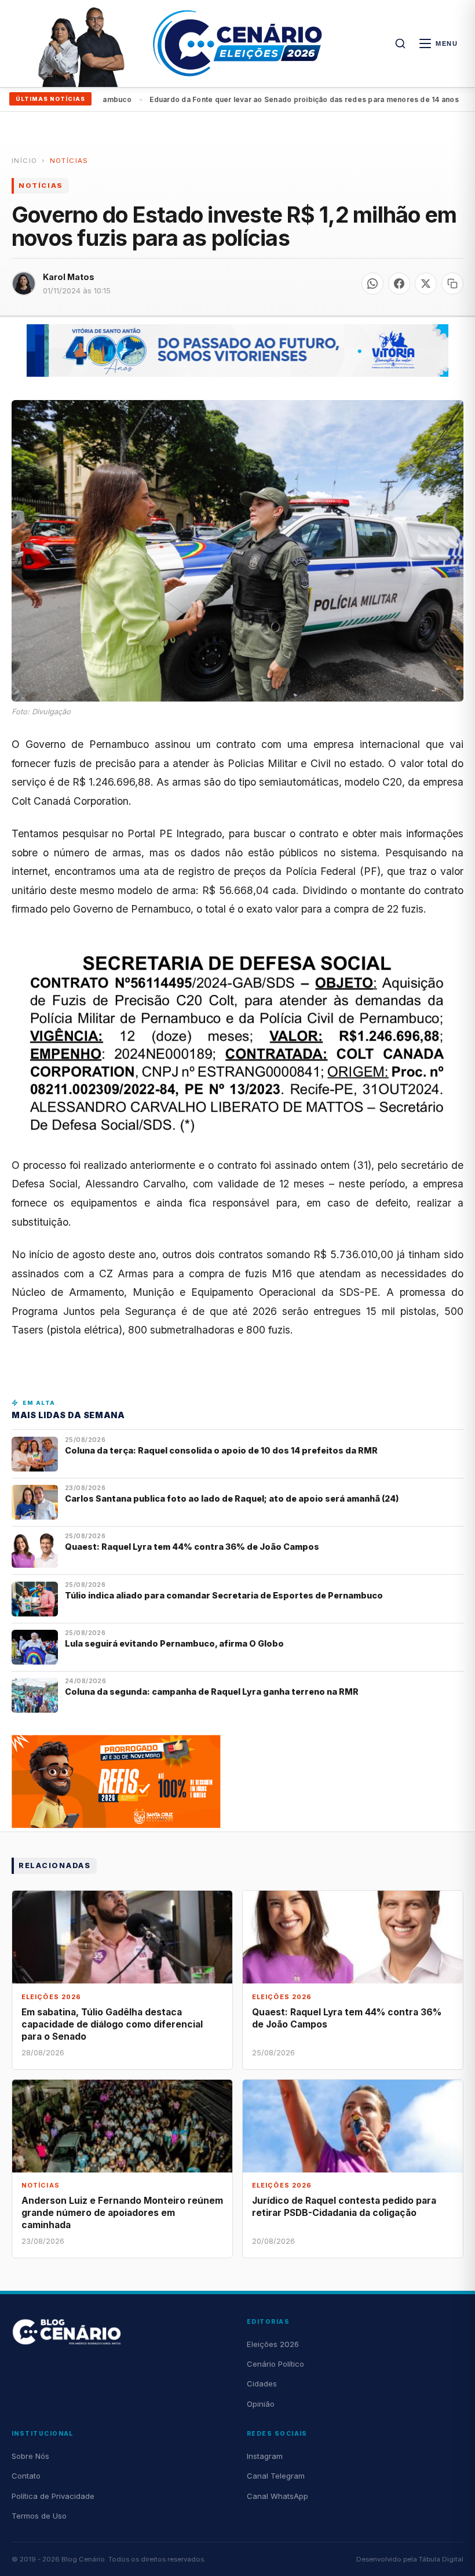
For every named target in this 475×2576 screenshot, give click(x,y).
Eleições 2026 (273, 2344)
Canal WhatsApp (277, 2496)
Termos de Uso (39, 2516)
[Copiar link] (452, 284)
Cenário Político (275, 2364)
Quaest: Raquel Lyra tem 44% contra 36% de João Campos (192, 1547)
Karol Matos (69, 277)
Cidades (262, 2384)
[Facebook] (399, 284)
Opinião (261, 2404)
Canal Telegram (276, 2476)
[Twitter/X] (426, 284)
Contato (26, 2476)
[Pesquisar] (400, 43)
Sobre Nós (30, 2456)
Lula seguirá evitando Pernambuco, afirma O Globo (174, 1643)
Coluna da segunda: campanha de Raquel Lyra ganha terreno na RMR (212, 1692)
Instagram (265, 2456)
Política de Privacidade (53, 2496)
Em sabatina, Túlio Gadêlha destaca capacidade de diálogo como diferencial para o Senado (112, 2024)
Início (24, 161)
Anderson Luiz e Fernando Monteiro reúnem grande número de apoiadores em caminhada (122, 2213)
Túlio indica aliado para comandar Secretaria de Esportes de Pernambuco (224, 1595)
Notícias (69, 161)
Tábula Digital (441, 2559)
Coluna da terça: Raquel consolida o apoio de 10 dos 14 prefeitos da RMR (221, 1450)
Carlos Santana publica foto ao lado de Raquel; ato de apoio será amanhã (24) (232, 1498)
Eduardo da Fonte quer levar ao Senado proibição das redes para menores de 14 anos (257, 99)
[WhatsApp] (372, 284)
